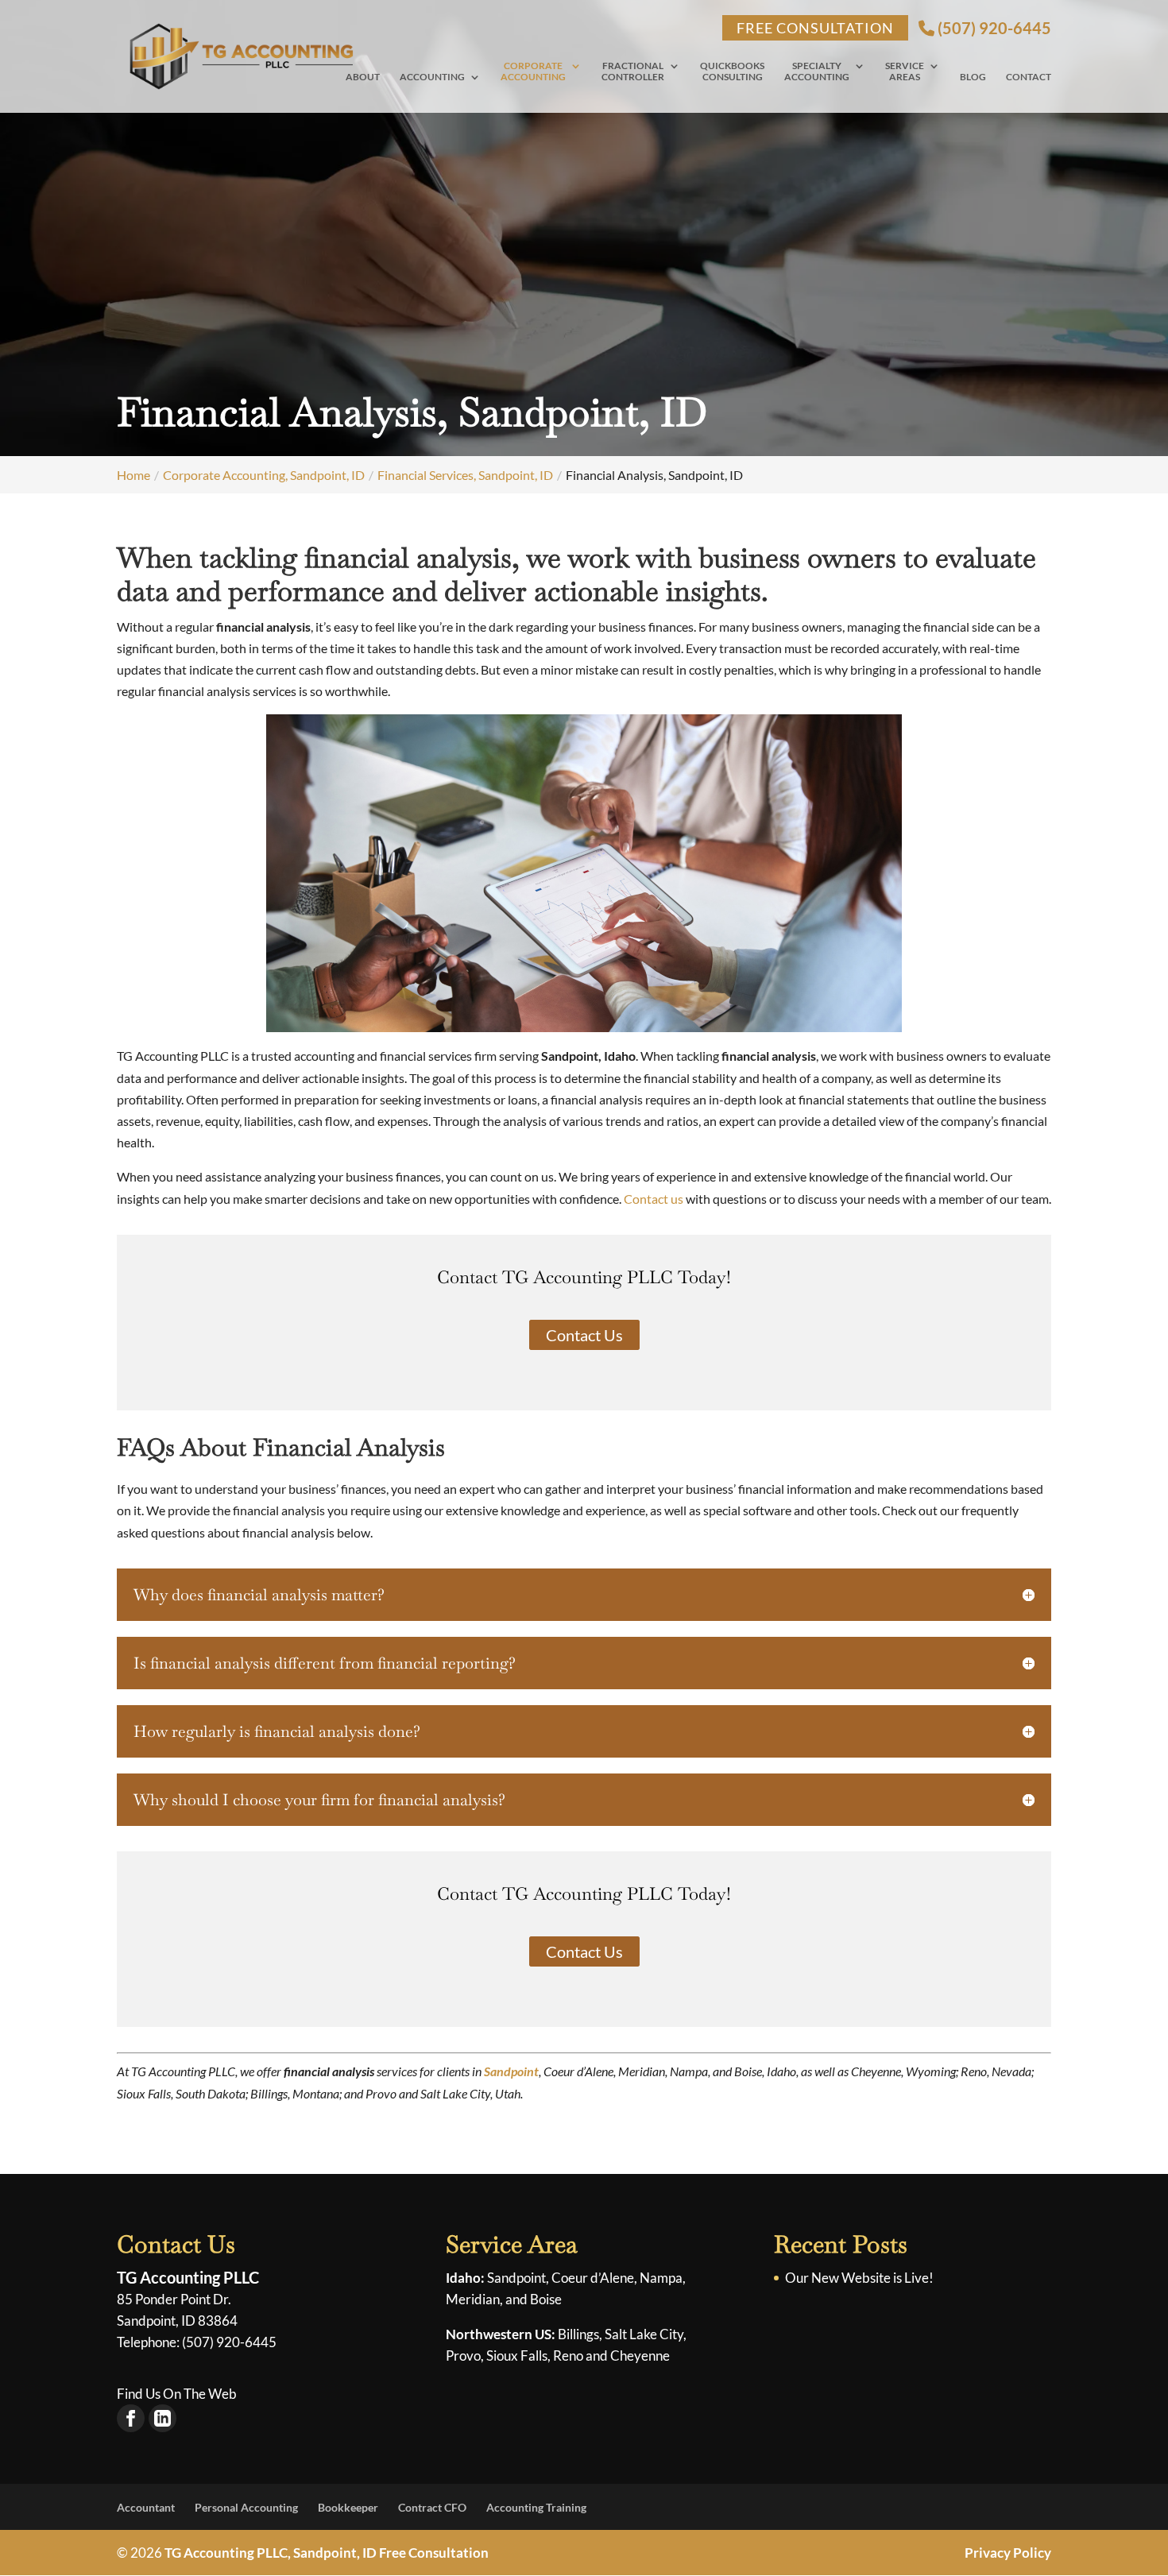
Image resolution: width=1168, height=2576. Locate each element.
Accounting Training (536, 2507)
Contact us (654, 1199)
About (363, 77)
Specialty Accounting (817, 72)
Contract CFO (432, 2507)
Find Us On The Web (177, 2394)
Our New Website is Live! (859, 2278)
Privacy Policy (1008, 2553)
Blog (973, 77)
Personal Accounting (246, 2507)
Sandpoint (511, 2071)
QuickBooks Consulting (732, 72)
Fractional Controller (633, 72)
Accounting (432, 77)
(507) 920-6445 (993, 28)
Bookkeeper (348, 2507)
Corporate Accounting (533, 72)
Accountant (146, 2507)
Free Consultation (815, 28)
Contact (1029, 77)
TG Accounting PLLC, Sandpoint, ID (271, 2553)
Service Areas (905, 72)
